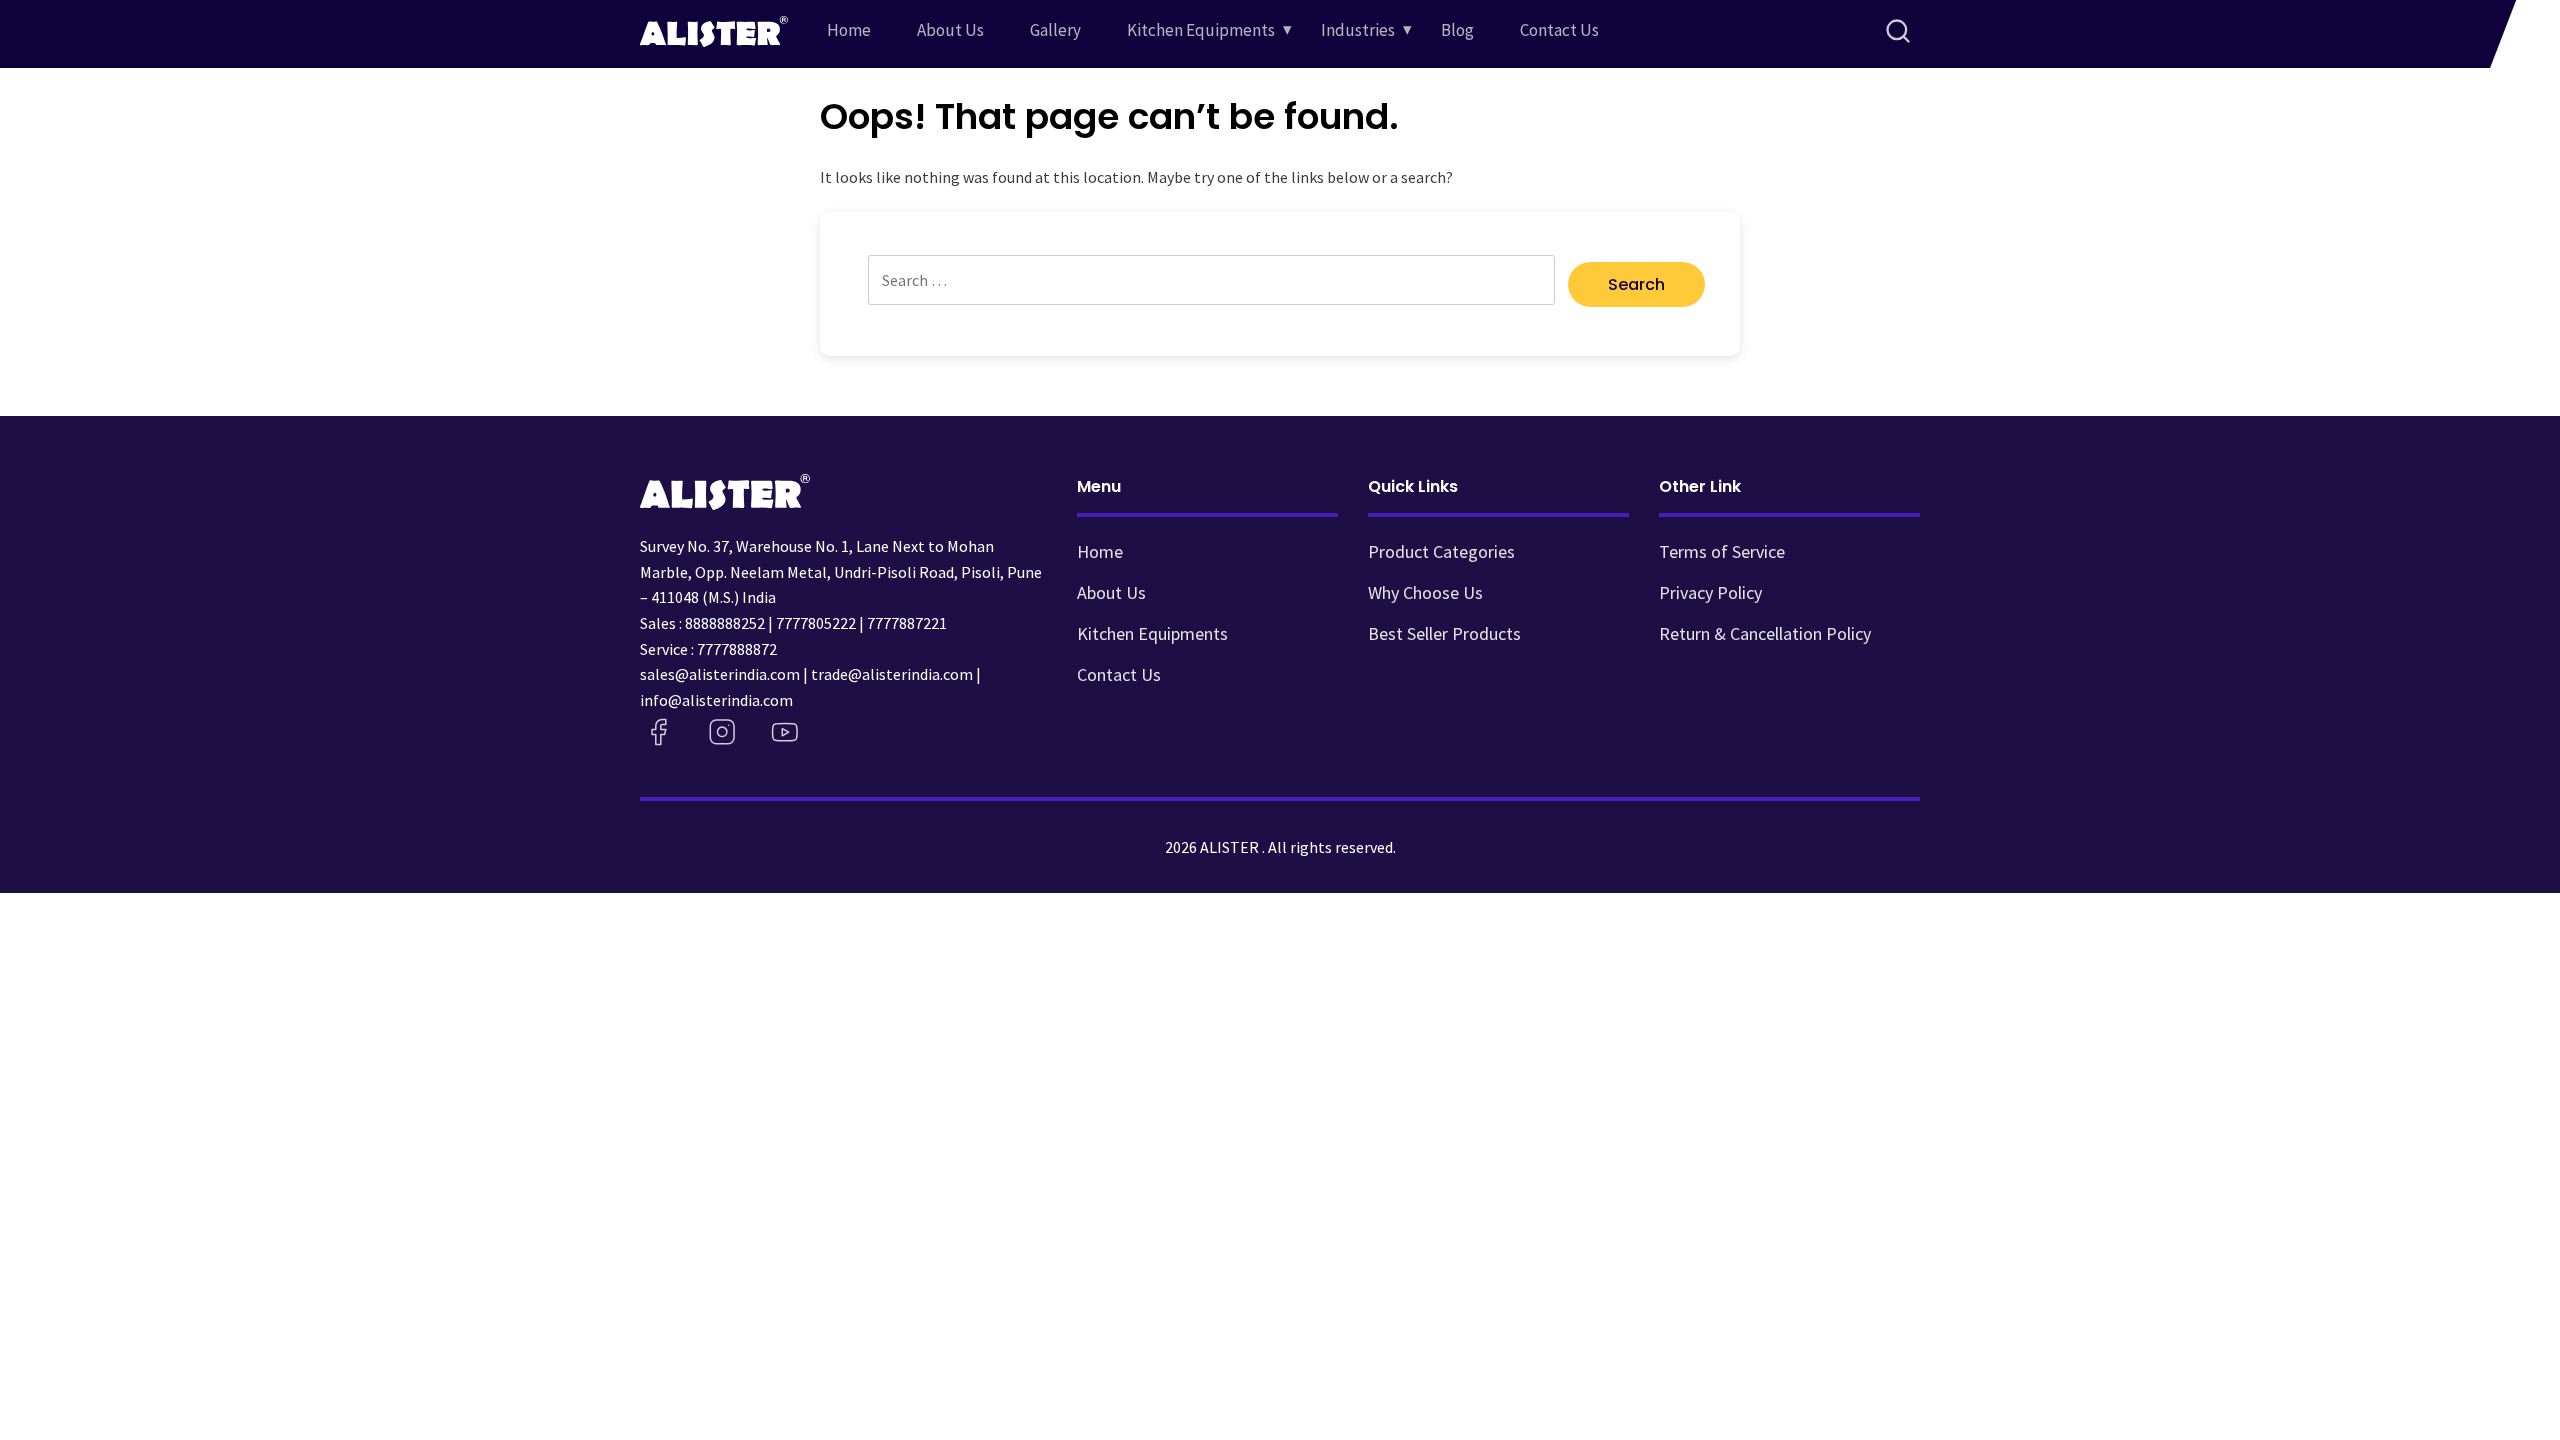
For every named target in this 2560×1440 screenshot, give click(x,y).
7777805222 (816, 623)
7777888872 (737, 649)
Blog (1457, 30)
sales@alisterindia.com (720, 674)
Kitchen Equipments (1201, 30)
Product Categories (1441, 551)
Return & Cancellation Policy (1765, 633)
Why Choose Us (1425, 592)
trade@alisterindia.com (892, 674)
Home (849, 30)
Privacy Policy (1710, 592)
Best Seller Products (1444, 633)
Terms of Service (1722, 551)
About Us (950, 30)
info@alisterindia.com (716, 700)
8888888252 (725, 623)
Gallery (1055, 30)
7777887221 (907, 623)
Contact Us (1559, 30)
